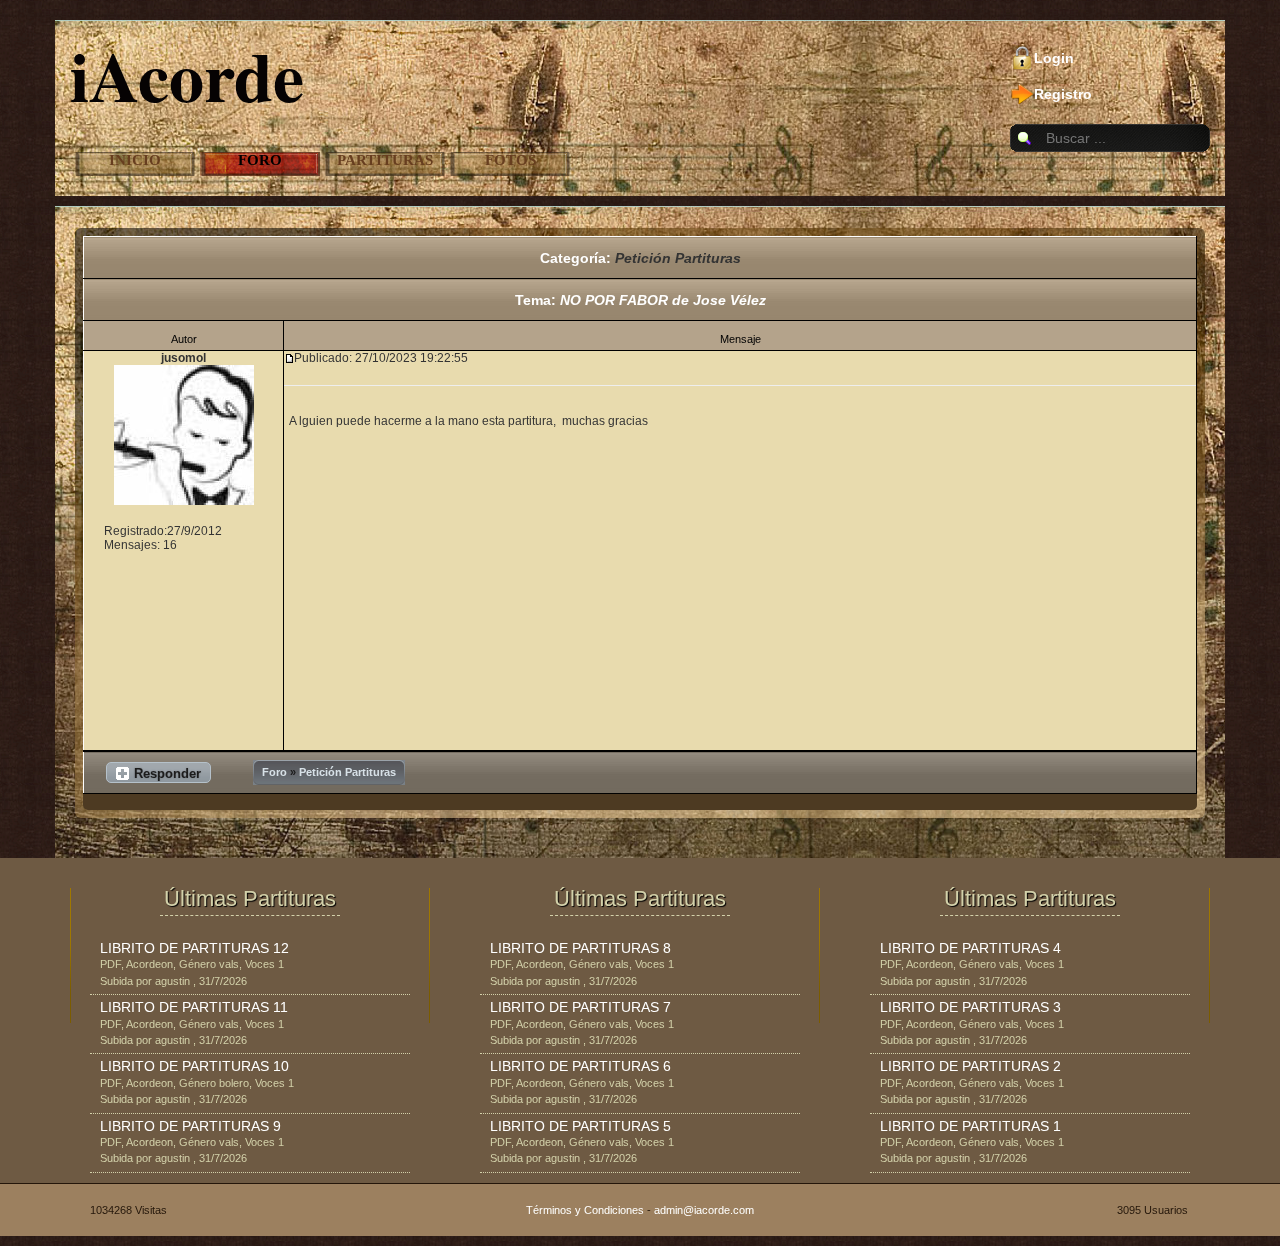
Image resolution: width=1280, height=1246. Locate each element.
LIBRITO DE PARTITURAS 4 (970, 948)
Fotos (510, 160)
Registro (1063, 94)
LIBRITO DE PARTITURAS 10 (194, 1066)
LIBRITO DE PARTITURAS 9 (190, 1126)
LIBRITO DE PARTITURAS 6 (580, 1066)
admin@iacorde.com (704, 1210)
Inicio (135, 160)
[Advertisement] (740, 605)
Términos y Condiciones (585, 1210)
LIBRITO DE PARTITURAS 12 (194, 948)
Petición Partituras (678, 258)
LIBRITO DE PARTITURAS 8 (580, 948)
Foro (260, 160)
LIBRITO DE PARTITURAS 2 (970, 1066)
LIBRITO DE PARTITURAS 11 (194, 1007)
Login (1054, 58)
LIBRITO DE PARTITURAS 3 (970, 1007)
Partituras (385, 160)
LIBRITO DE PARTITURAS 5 (580, 1126)
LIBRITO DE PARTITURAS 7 (580, 1007)
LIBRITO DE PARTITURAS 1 (970, 1126)
